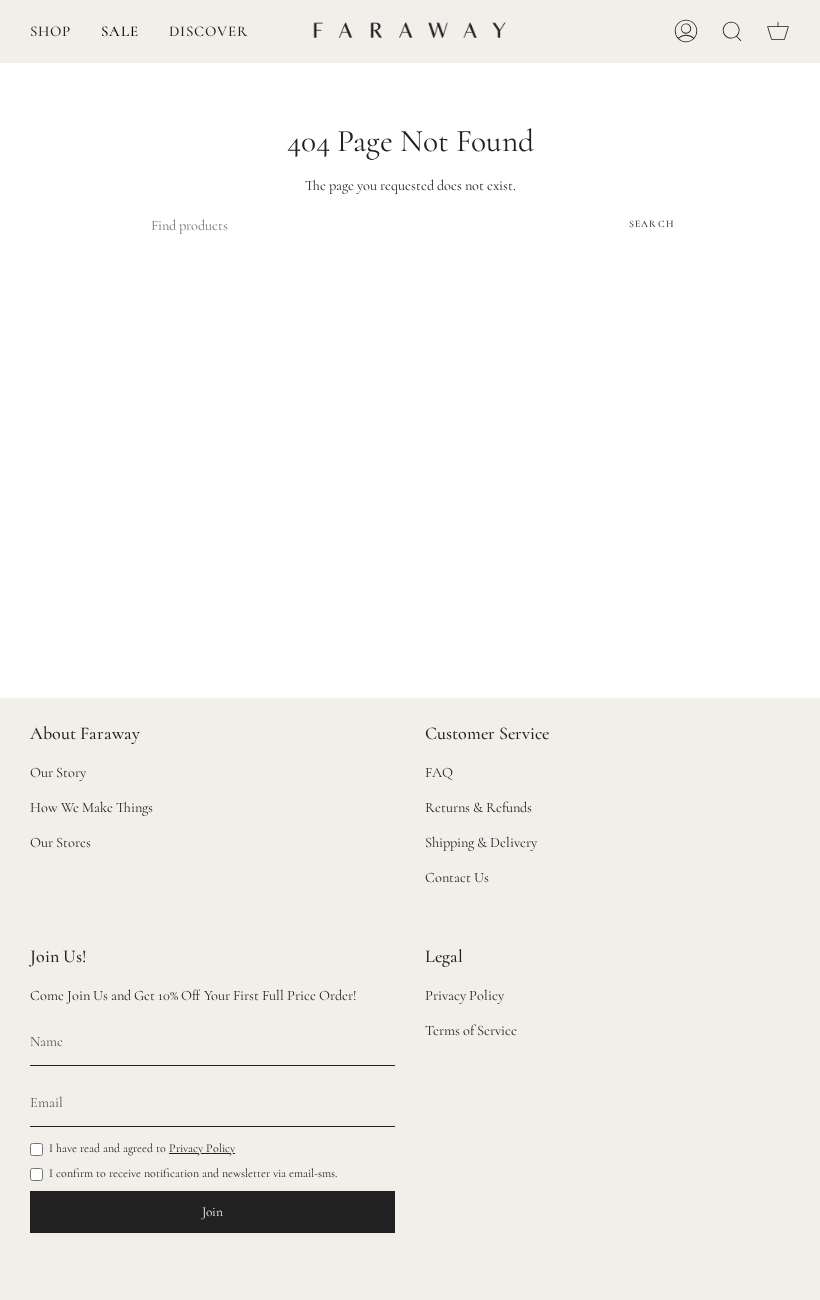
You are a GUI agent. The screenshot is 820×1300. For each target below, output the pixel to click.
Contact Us (457, 877)
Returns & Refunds (478, 807)
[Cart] (778, 31)
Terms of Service (471, 1030)
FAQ (439, 772)
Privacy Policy (202, 1148)
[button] (50, 31)
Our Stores (60, 842)
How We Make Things (91, 807)
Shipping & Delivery (481, 842)
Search (652, 224)
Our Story (58, 772)
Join (212, 1212)
